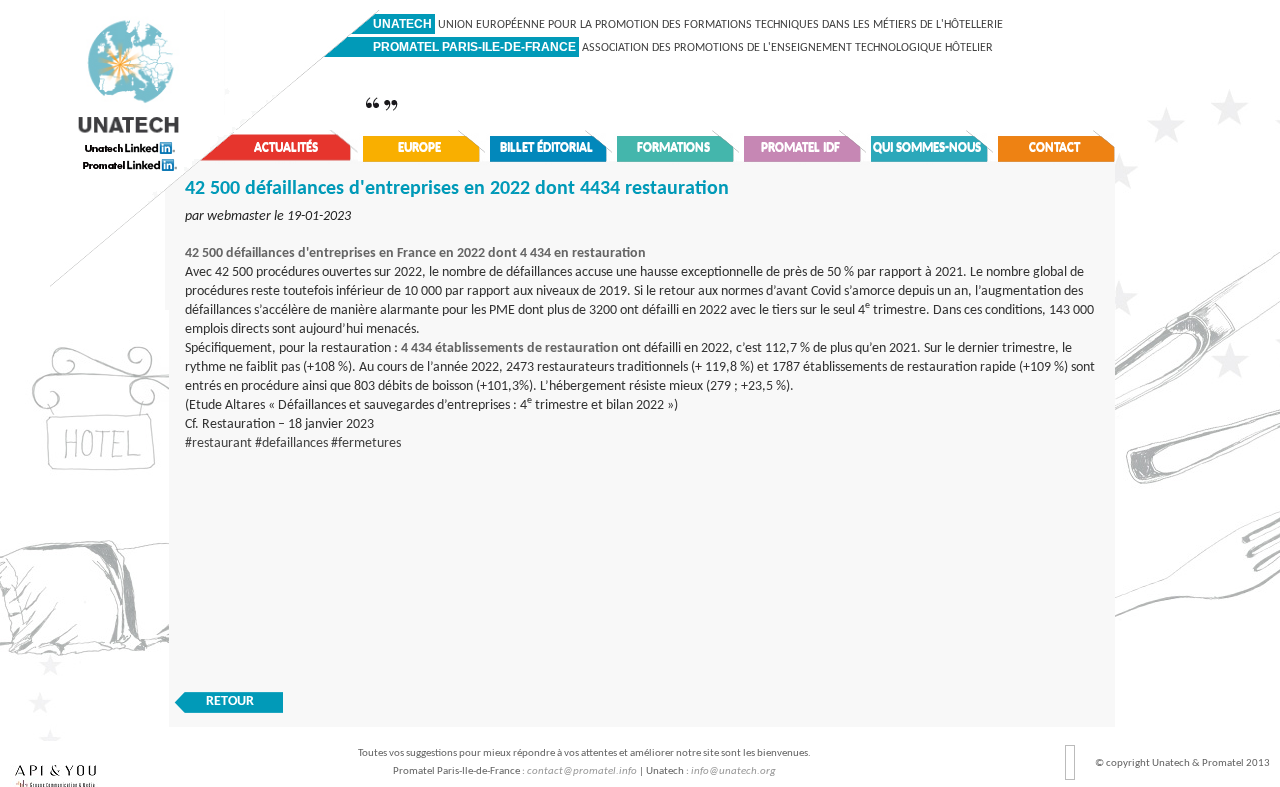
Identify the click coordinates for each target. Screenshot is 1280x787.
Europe (419, 147)
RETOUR (230, 701)
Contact (1054, 147)
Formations (673, 147)
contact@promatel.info (582, 771)
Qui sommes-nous (927, 147)
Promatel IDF (800, 147)
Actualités (286, 147)
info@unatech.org (733, 771)
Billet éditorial (546, 147)
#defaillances (291, 443)
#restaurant (218, 443)
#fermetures (366, 443)
